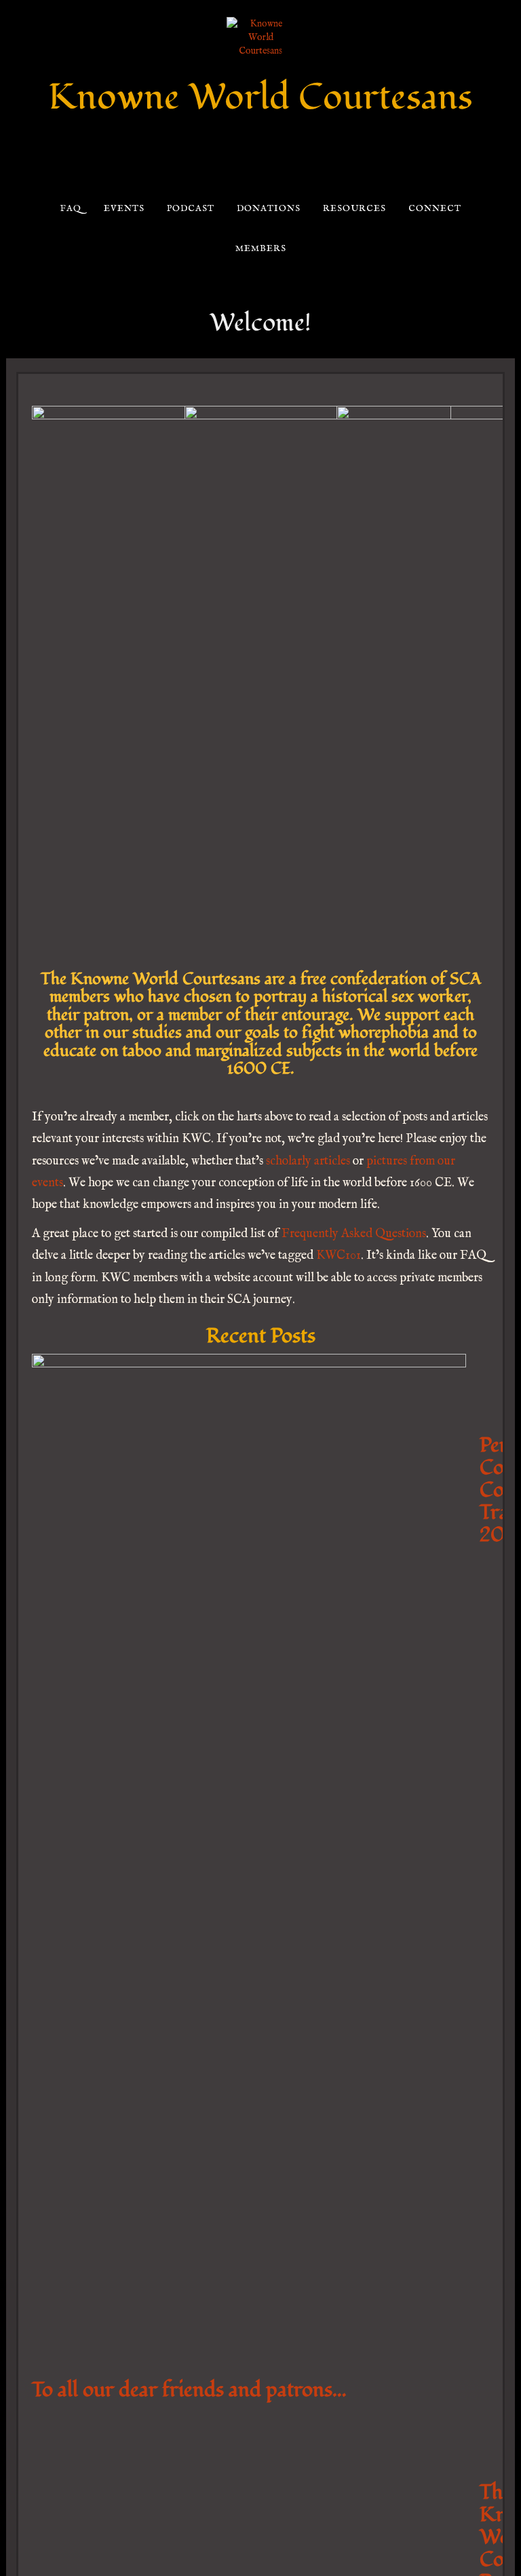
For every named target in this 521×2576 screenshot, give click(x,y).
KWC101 (339, 1256)
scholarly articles (308, 1161)
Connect (435, 209)
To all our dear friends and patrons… (189, 2390)
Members (260, 249)
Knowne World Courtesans (260, 97)
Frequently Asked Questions (354, 1234)
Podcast (190, 209)
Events (124, 209)
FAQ (70, 209)
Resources (354, 209)
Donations (268, 209)
